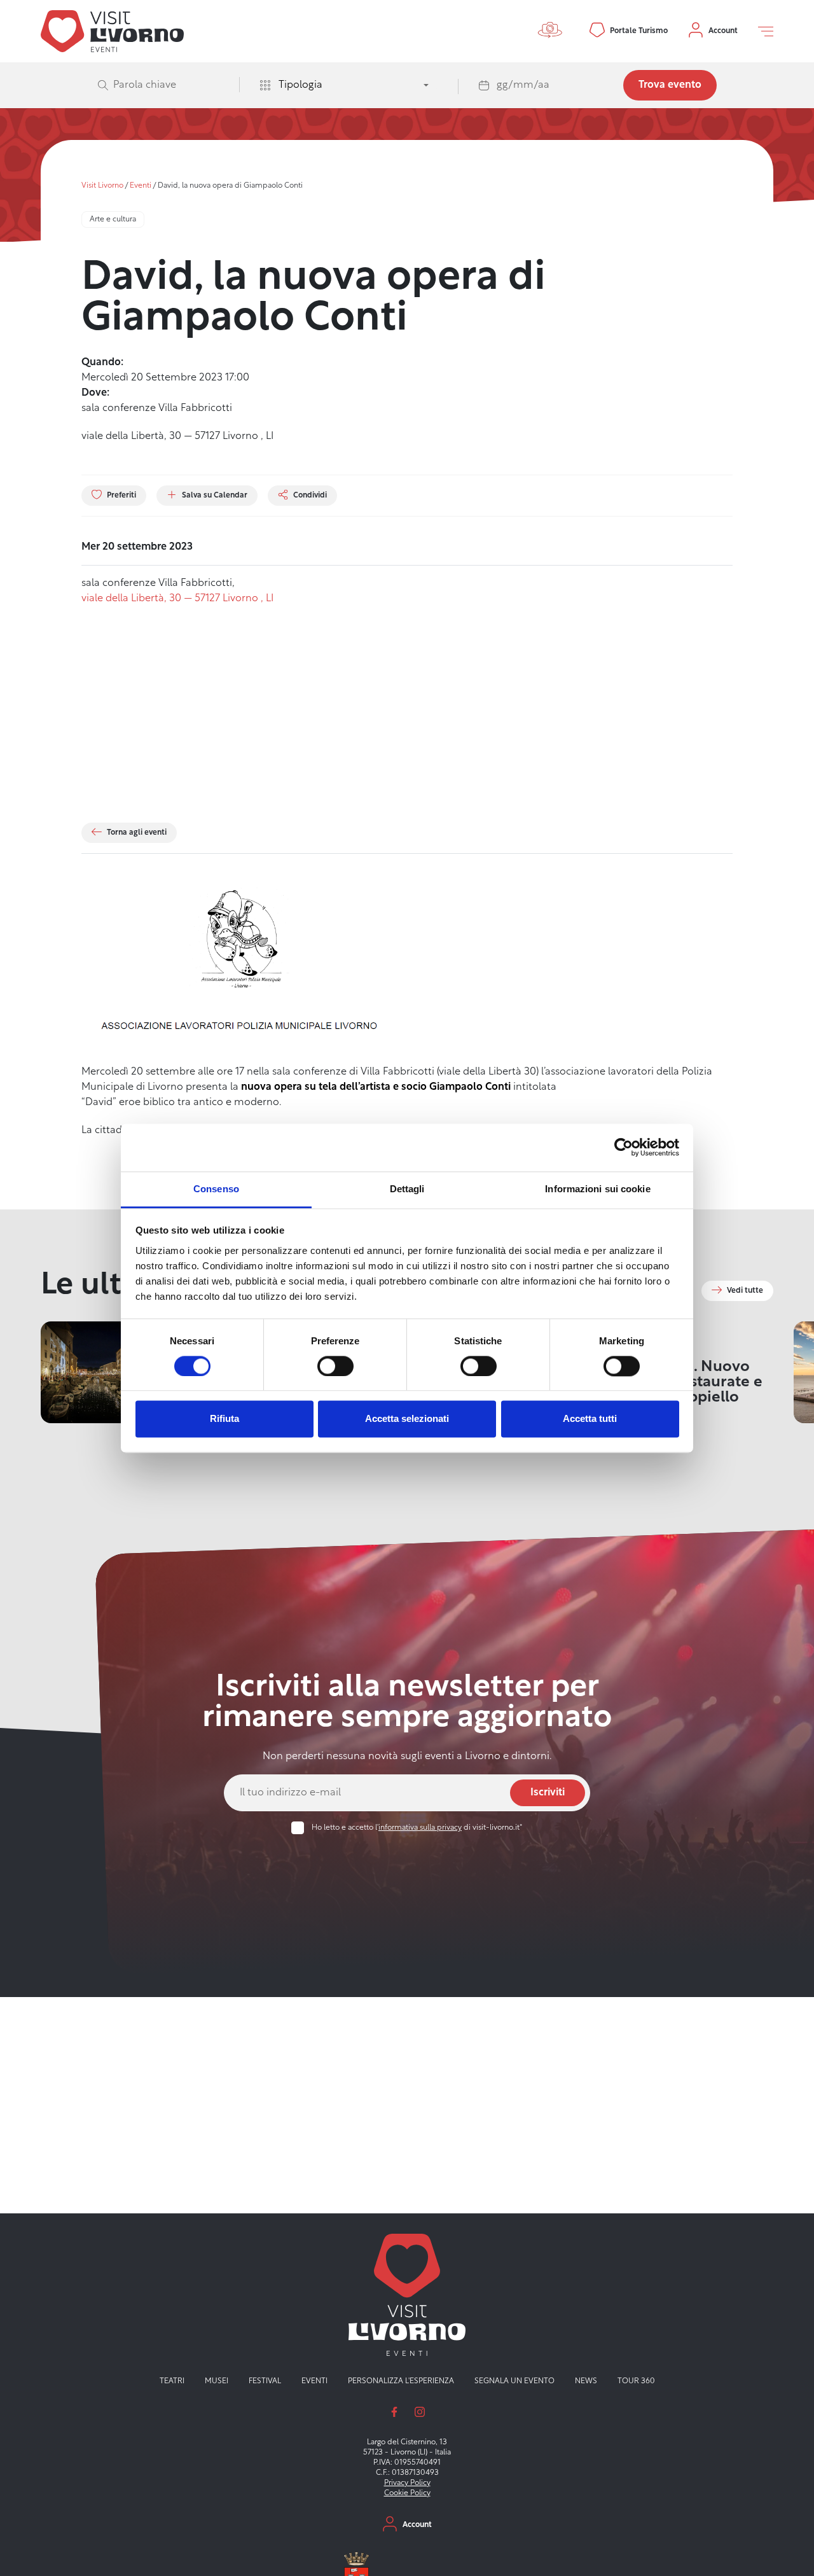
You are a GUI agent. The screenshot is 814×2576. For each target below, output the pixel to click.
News (586, 2381)
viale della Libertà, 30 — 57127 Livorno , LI (177, 599)
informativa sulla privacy (420, 1828)
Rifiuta (224, 1419)
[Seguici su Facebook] (394, 2412)
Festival (265, 2381)
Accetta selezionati (407, 1419)
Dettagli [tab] (407, 1189)
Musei (217, 2381)
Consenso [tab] (216, 1189)
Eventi (141, 186)
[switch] (335, 1366)
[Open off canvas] (766, 31)
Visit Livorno (102, 186)
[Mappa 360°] (553, 31)
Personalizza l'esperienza (401, 2381)
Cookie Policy (407, 2493)
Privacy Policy (407, 2483)
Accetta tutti (590, 1419)
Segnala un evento (514, 2381)
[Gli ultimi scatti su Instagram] (420, 2412)
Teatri (172, 2381)
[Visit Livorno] (112, 31)
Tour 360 (636, 2381)
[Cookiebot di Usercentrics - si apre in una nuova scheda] (624, 1147)
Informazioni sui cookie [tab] (597, 1189)
